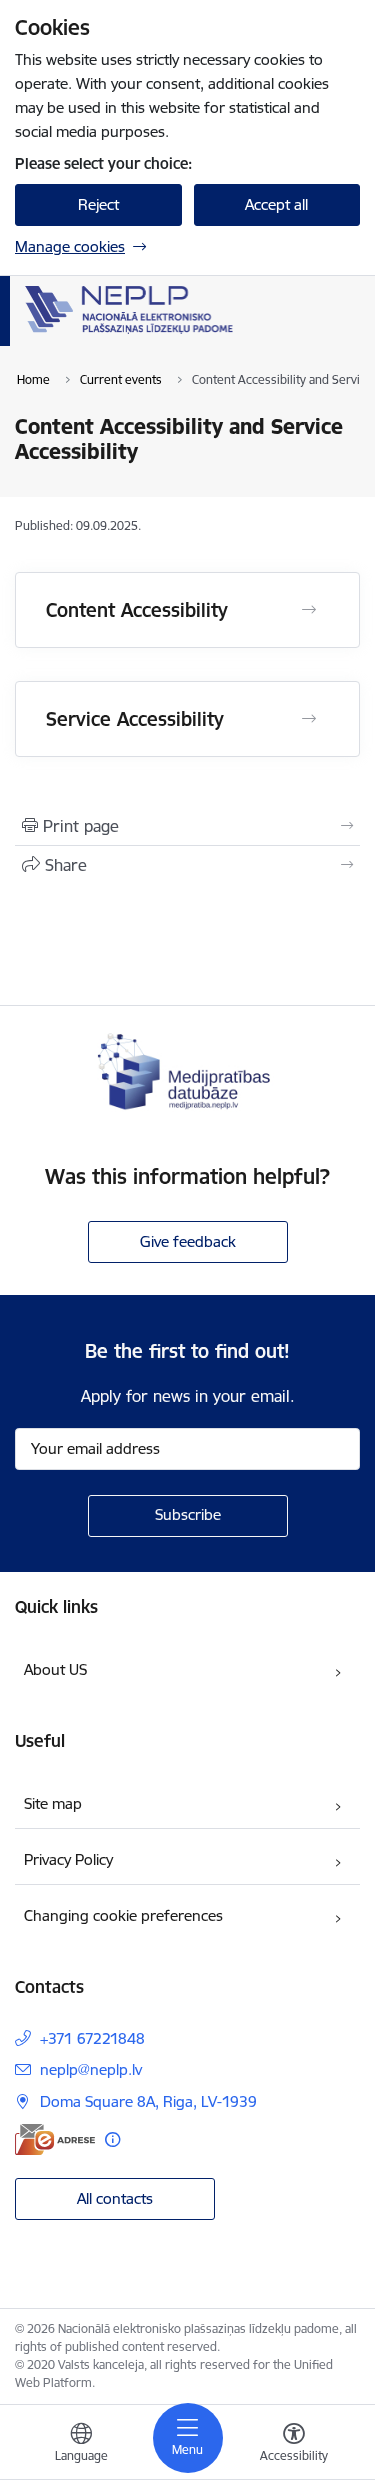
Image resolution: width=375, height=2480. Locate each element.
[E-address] (55, 2139)
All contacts (115, 2198)
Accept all (276, 204)
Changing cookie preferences (123, 1915)
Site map (53, 1803)
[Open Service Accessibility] (309, 719)
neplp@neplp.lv (91, 2069)
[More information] (112, 2139)
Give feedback (188, 1241)
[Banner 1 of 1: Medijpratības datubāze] (188, 1069)
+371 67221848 (92, 2038)
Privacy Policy (68, 1859)
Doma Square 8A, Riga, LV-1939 (148, 2101)
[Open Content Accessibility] (309, 610)
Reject (98, 204)
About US (55, 1669)
